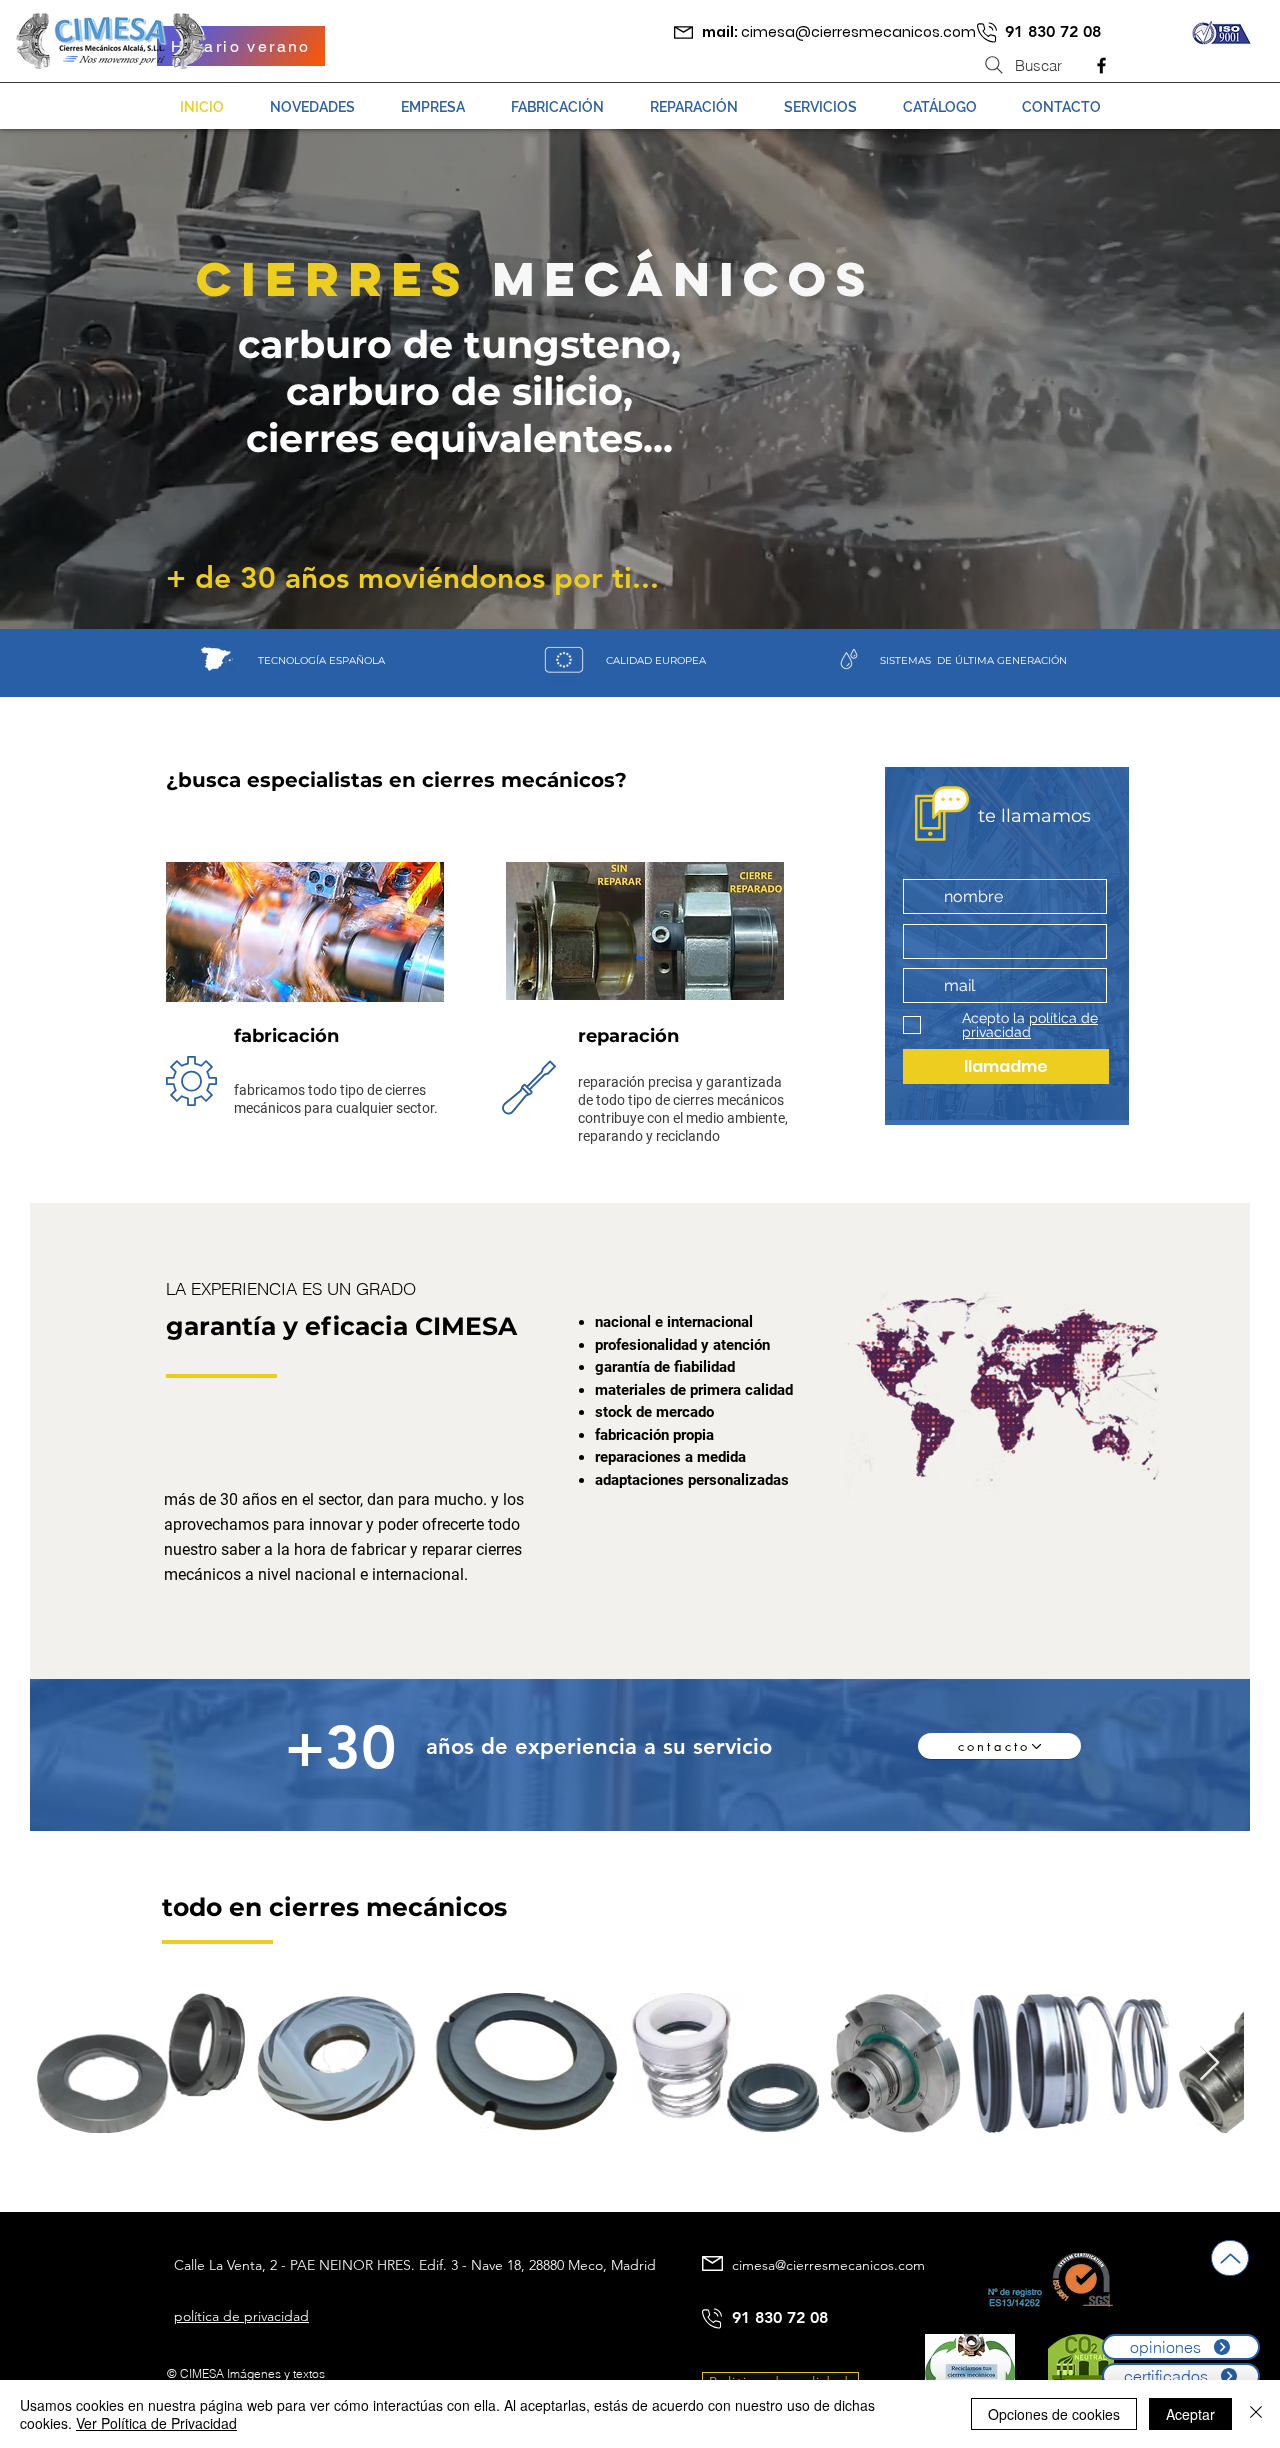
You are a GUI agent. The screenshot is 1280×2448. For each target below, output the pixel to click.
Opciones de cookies (1054, 2414)
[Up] (1230, 2258)
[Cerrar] (1256, 2414)
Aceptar (1190, 2414)
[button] (694, 107)
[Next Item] (1209, 2063)
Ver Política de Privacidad (156, 2423)
